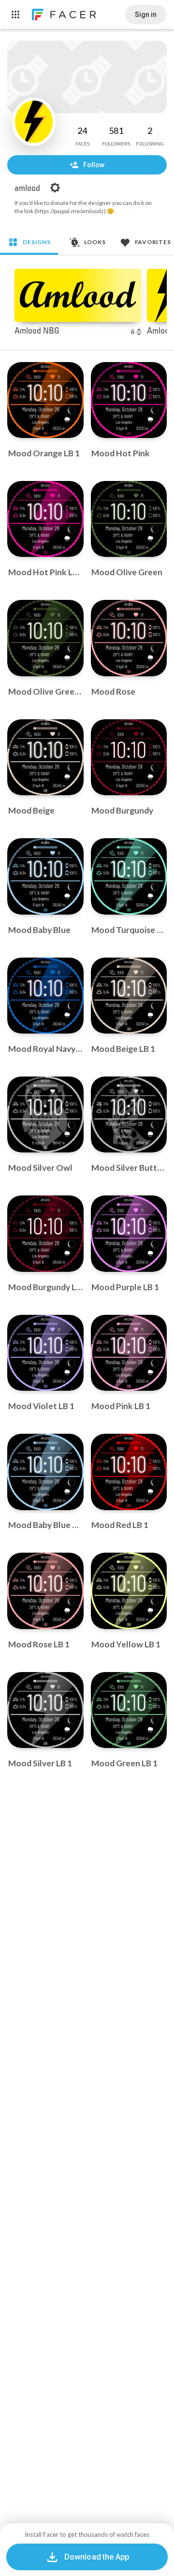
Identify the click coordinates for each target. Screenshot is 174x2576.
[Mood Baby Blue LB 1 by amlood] (45, 1472)
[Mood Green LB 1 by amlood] (129, 1710)
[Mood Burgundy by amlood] (129, 757)
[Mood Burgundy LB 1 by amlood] (45, 1234)
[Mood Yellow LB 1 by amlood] (129, 1591)
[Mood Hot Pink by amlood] (129, 400)
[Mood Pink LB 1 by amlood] (129, 1353)
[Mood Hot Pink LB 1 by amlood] (45, 519)
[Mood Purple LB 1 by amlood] (129, 1234)
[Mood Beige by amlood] (45, 757)
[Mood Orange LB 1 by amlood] (45, 400)
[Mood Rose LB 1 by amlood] (45, 1591)
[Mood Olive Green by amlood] (129, 519)
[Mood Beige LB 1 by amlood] (129, 996)
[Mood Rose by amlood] (129, 638)
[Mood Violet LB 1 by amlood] (45, 1353)
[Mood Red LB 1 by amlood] (129, 1472)
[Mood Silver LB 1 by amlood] (45, 1710)
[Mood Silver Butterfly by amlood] (129, 1115)
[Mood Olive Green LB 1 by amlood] (45, 638)
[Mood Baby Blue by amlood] (45, 876)
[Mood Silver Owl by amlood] (45, 1115)
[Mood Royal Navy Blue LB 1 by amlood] (45, 996)
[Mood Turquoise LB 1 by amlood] (129, 876)
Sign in (146, 15)
